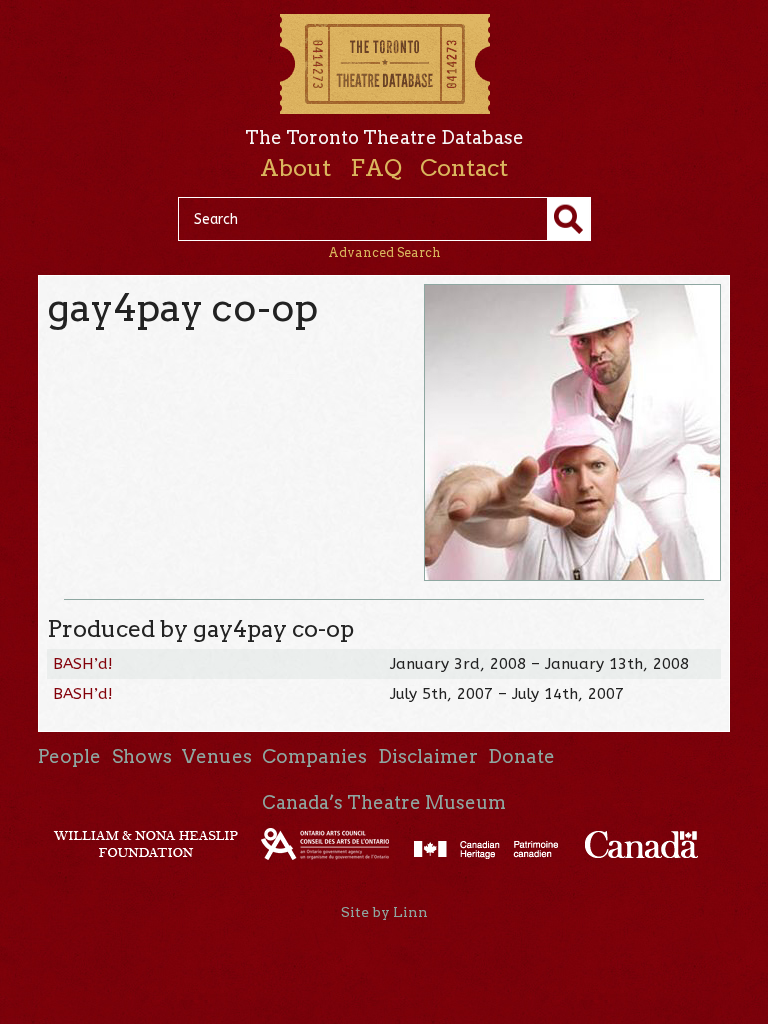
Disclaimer (428, 756)
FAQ (376, 168)
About (295, 168)
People (69, 756)
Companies (314, 756)
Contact (464, 168)
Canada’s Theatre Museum (384, 802)
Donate (521, 756)
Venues (217, 756)
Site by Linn (384, 912)
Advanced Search (384, 252)
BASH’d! (83, 664)
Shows (142, 756)
